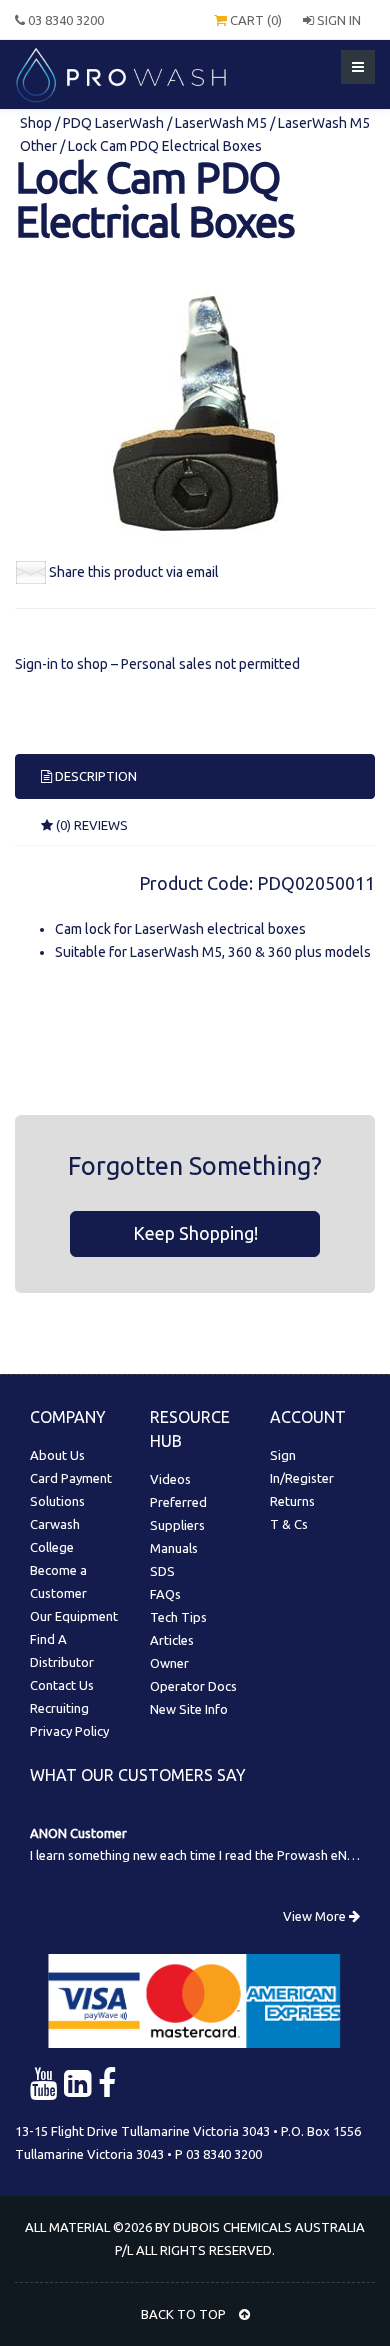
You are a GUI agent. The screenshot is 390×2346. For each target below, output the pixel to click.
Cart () (254, 20)
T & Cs (289, 1524)
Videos (170, 1479)
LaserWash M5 (221, 123)
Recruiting (59, 1708)
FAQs (165, 1594)
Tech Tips (178, 1617)
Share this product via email (134, 572)
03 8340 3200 (64, 20)
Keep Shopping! (195, 1233)
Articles (172, 1640)
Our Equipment (74, 1616)
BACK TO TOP (185, 2314)
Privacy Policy (69, 1731)
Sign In (337, 20)
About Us (57, 1455)
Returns (292, 1501)
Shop (37, 123)
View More (316, 1916)
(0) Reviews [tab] (90, 825)
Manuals (174, 1548)
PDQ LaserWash (113, 123)
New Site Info (189, 1709)
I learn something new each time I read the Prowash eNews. (201, 1855)
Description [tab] (94, 776)
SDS (162, 1571)
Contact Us (62, 1685)
